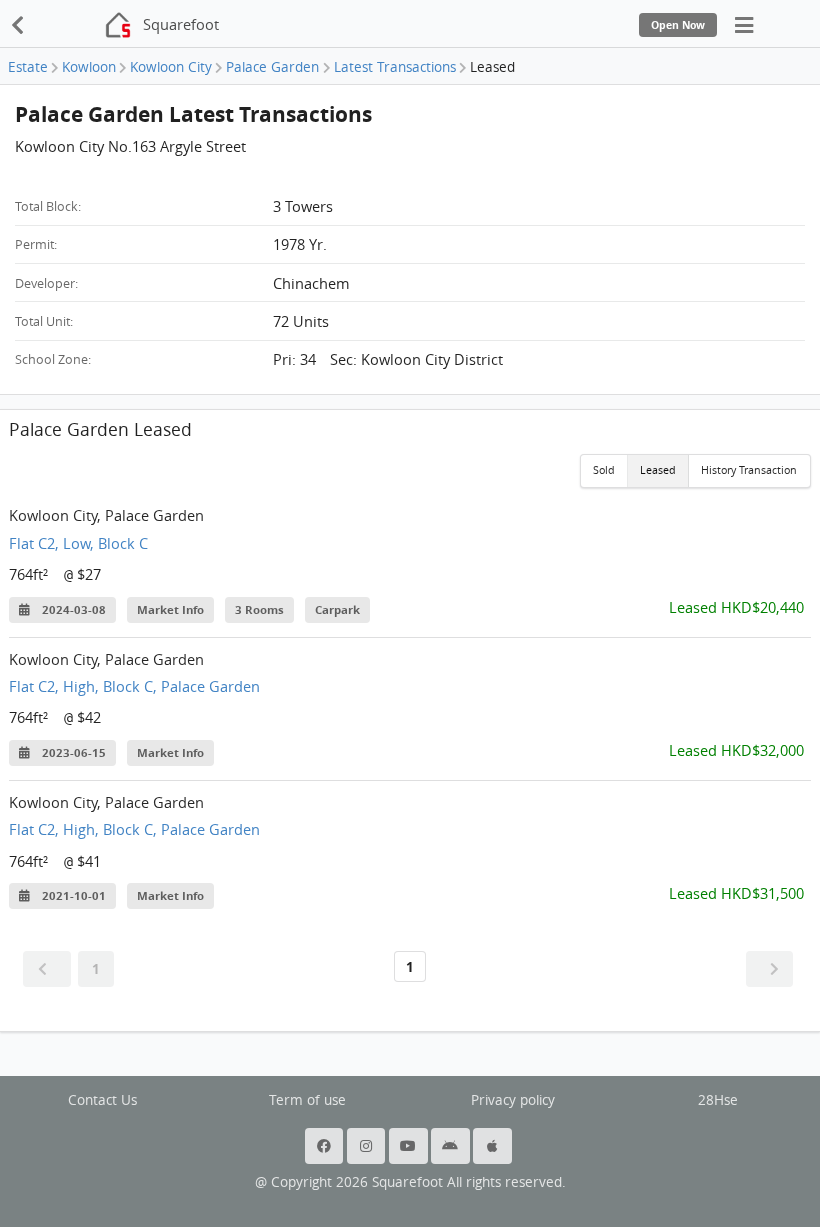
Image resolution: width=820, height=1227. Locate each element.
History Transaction (749, 470)
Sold (604, 470)
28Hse (718, 1100)
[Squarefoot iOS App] (494, 1146)
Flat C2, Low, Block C (78, 543)
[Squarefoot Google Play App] (452, 1146)
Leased (658, 470)
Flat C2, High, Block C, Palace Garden (134, 686)
